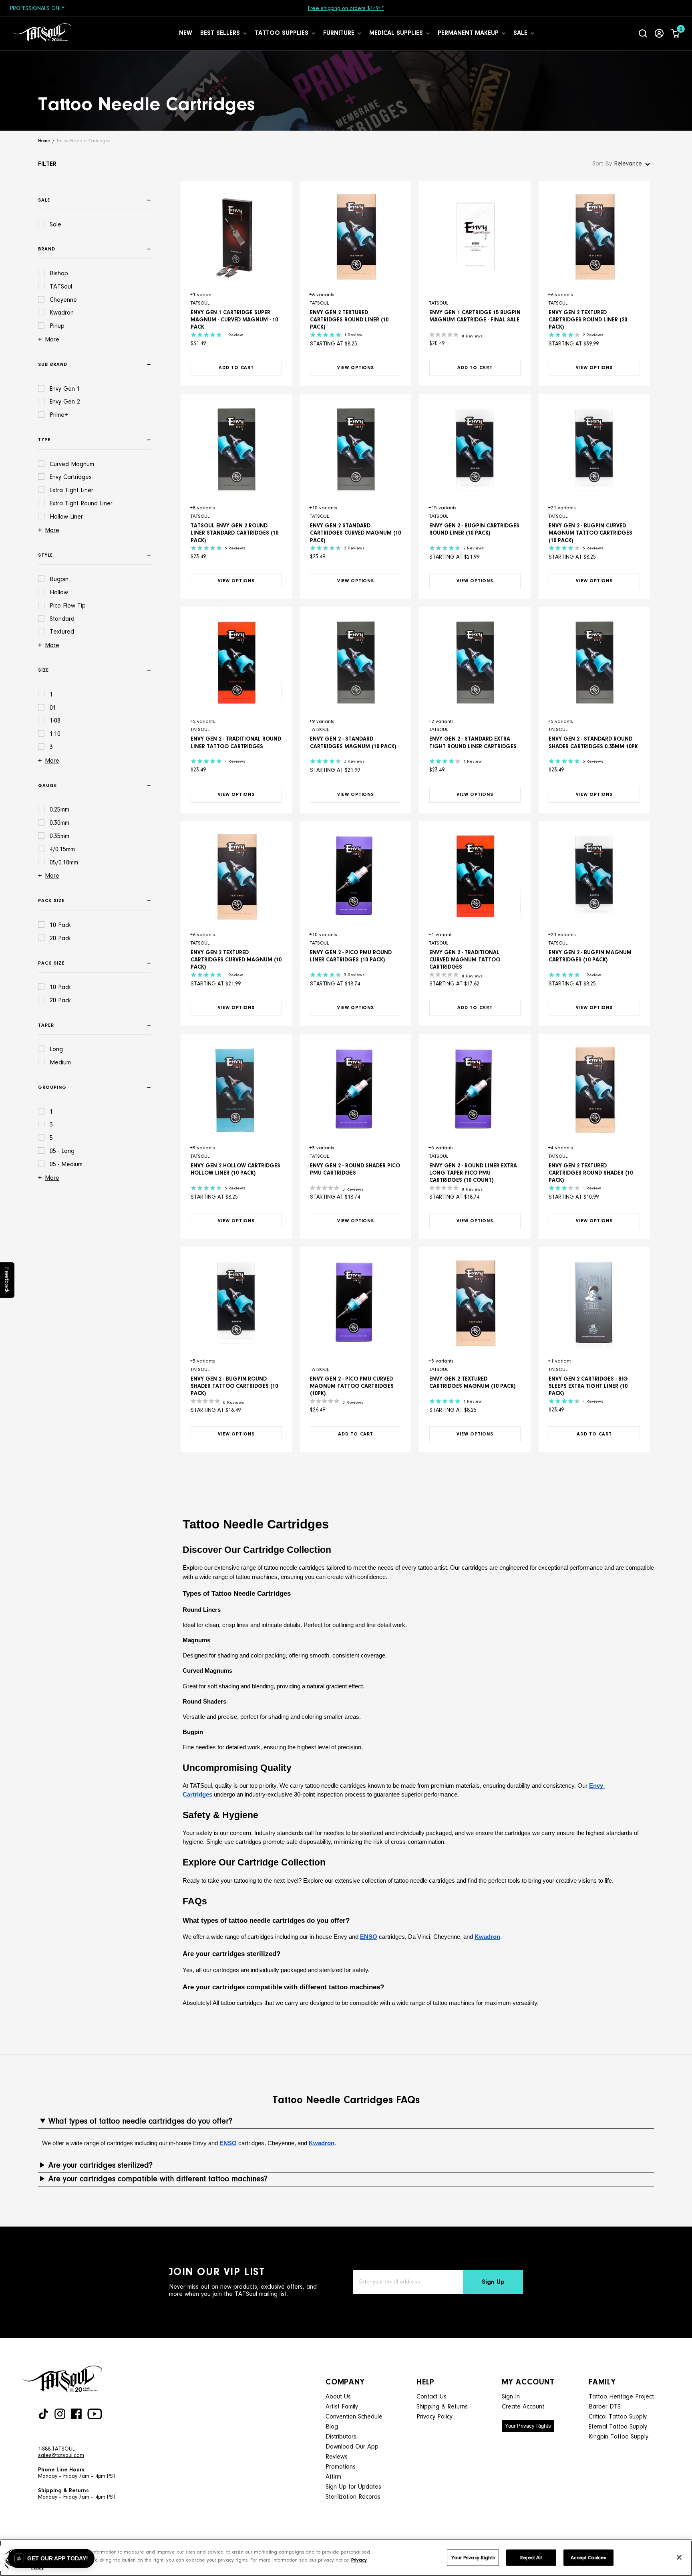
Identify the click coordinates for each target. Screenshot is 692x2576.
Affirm (333, 2477)
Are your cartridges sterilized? (101, 2166)
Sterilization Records (353, 2497)
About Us (338, 2397)
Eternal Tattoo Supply (618, 2427)
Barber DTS (605, 2407)
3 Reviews (354, 548)
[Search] (643, 33)
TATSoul (200, 303)
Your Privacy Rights (528, 2426)
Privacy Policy (435, 2417)
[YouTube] (95, 2414)
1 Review (234, 335)
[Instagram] (60, 2414)
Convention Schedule (354, 2417)
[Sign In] (659, 33)
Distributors (341, 2437)
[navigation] (96, 688)
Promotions (341, 2467)
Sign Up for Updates (353, 2487)
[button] (51, 2558)
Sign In (511, 2397)
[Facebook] (76, 2414)
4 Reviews (235, 762)
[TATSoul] (42, 33)
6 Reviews (235, 548)
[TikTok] (43, 2414)
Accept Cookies (588, 2557)
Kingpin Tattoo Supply (619, 2437)
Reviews (337, 2457)
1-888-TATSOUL (56, 2449)
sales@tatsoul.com (61, 2456)
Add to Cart (236, 368)
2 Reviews (593, 335)
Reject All (531, 2557)
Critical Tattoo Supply (618, 2417)
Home (44, 141)
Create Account (523, 2407)
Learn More (387, 9)
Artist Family (342, 2407)
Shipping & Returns (442, 2407)
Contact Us (431, 2397)
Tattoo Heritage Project (621, 2397)
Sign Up (493, 2282)
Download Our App (352, 2447)
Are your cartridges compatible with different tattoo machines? (158, 2179)
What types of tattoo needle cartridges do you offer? (140, 2122)
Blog (332, 2427)
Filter (47, 164)
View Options (356, 368)
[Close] (679, 2557)
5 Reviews (593, 548)
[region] (346, 2558)
